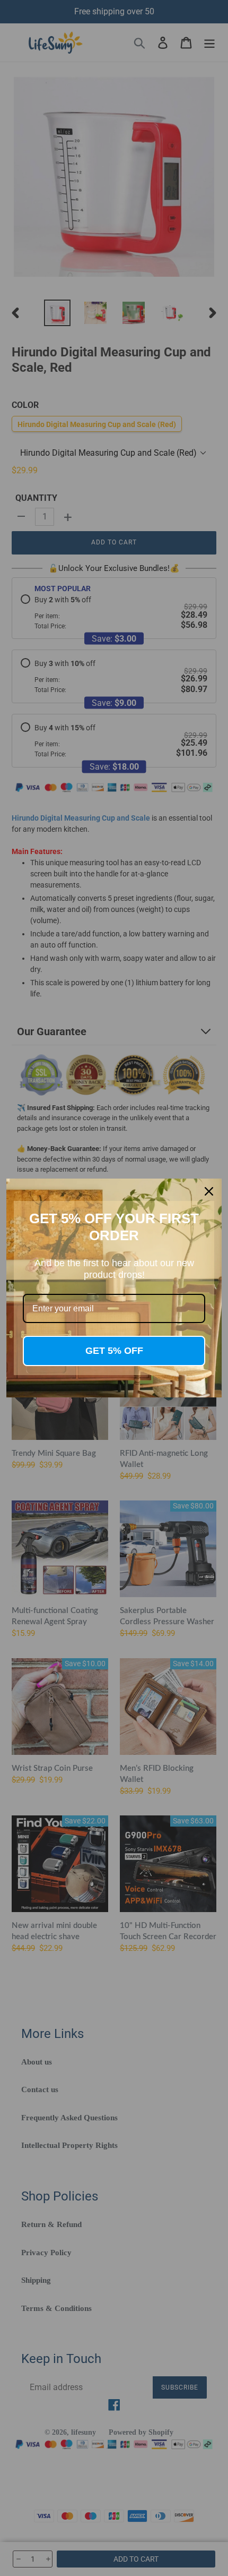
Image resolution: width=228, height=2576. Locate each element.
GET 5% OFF (114, 1351)
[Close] (209, 1191)
